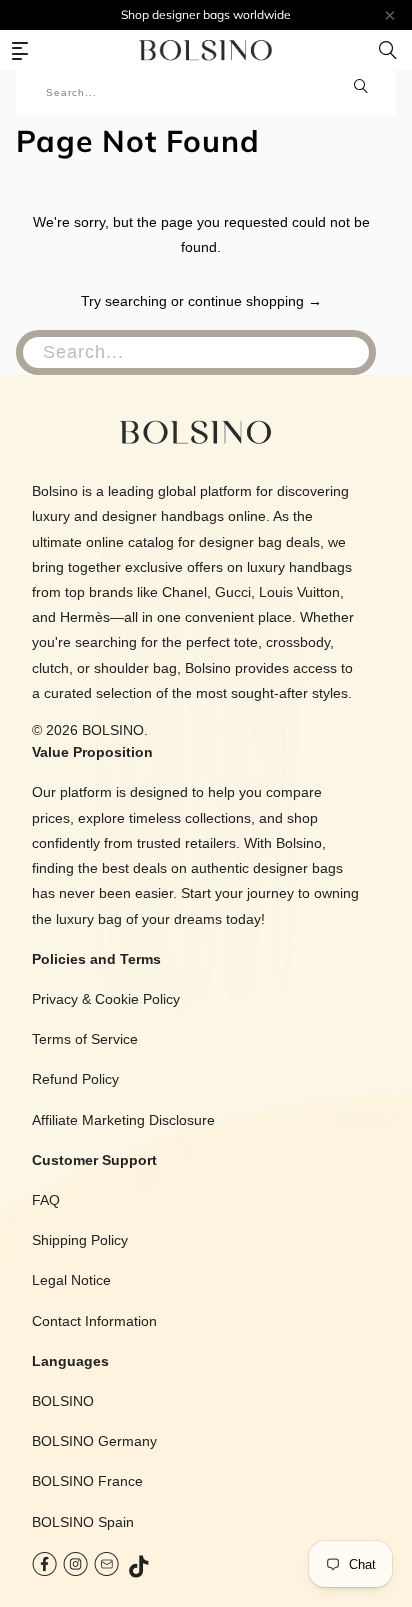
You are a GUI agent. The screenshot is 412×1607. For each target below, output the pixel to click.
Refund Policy (75, 1079)
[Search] (388, 50)
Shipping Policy (80, 1240)
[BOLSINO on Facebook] (44, 1568)
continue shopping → (255, 301)
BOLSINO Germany (94, 1441)
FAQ (46, 1200)
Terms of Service (85, 1039)
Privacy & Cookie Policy (106, 999)
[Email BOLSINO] (106, 1568)
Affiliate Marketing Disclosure (123, 1120)
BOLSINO (113, 730)
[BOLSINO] (206, 50)
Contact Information (94, 1321)
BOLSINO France (87, 1481)
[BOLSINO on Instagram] (75, 1568)
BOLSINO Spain (83, 1522)
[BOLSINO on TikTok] (140, 1568)
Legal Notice (71, 1280)
